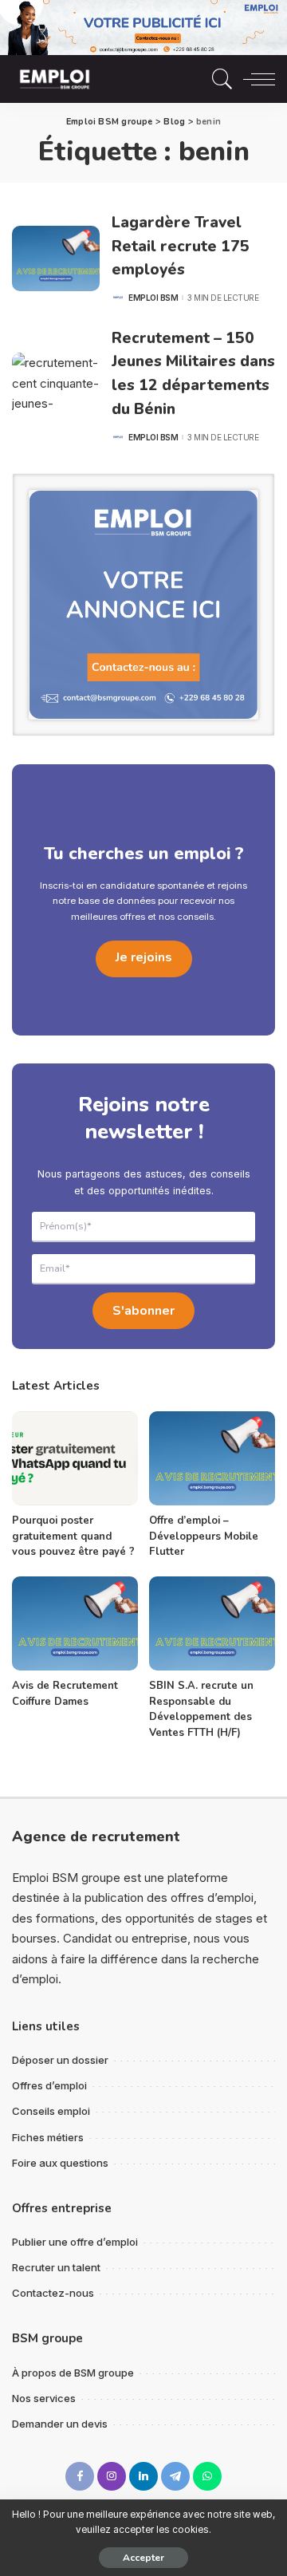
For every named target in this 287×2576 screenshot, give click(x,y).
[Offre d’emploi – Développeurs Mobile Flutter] (212, 1459)
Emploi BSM (153, 298)
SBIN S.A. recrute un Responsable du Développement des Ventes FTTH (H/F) (201, 1709)
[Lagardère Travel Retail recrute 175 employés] (56, 259)
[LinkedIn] (143, 2476)
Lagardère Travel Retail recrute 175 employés (181, 246)
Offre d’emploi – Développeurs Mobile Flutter (204, 1536)
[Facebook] (80, 2476)
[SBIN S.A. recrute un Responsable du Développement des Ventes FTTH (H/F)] (212, 1624)
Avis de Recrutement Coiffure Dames (65, 1694)
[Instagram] (112, 2476)
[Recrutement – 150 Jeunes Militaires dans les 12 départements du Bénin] (56, 386)
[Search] (218, 79)
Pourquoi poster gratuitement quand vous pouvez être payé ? (73, 1536)
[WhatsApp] (207, 2476)
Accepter (143, 2558)
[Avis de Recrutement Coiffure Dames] (75, 1624)
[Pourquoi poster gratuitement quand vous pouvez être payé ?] (75, 1459)
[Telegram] (175, 2476)
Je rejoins (144, 957)
